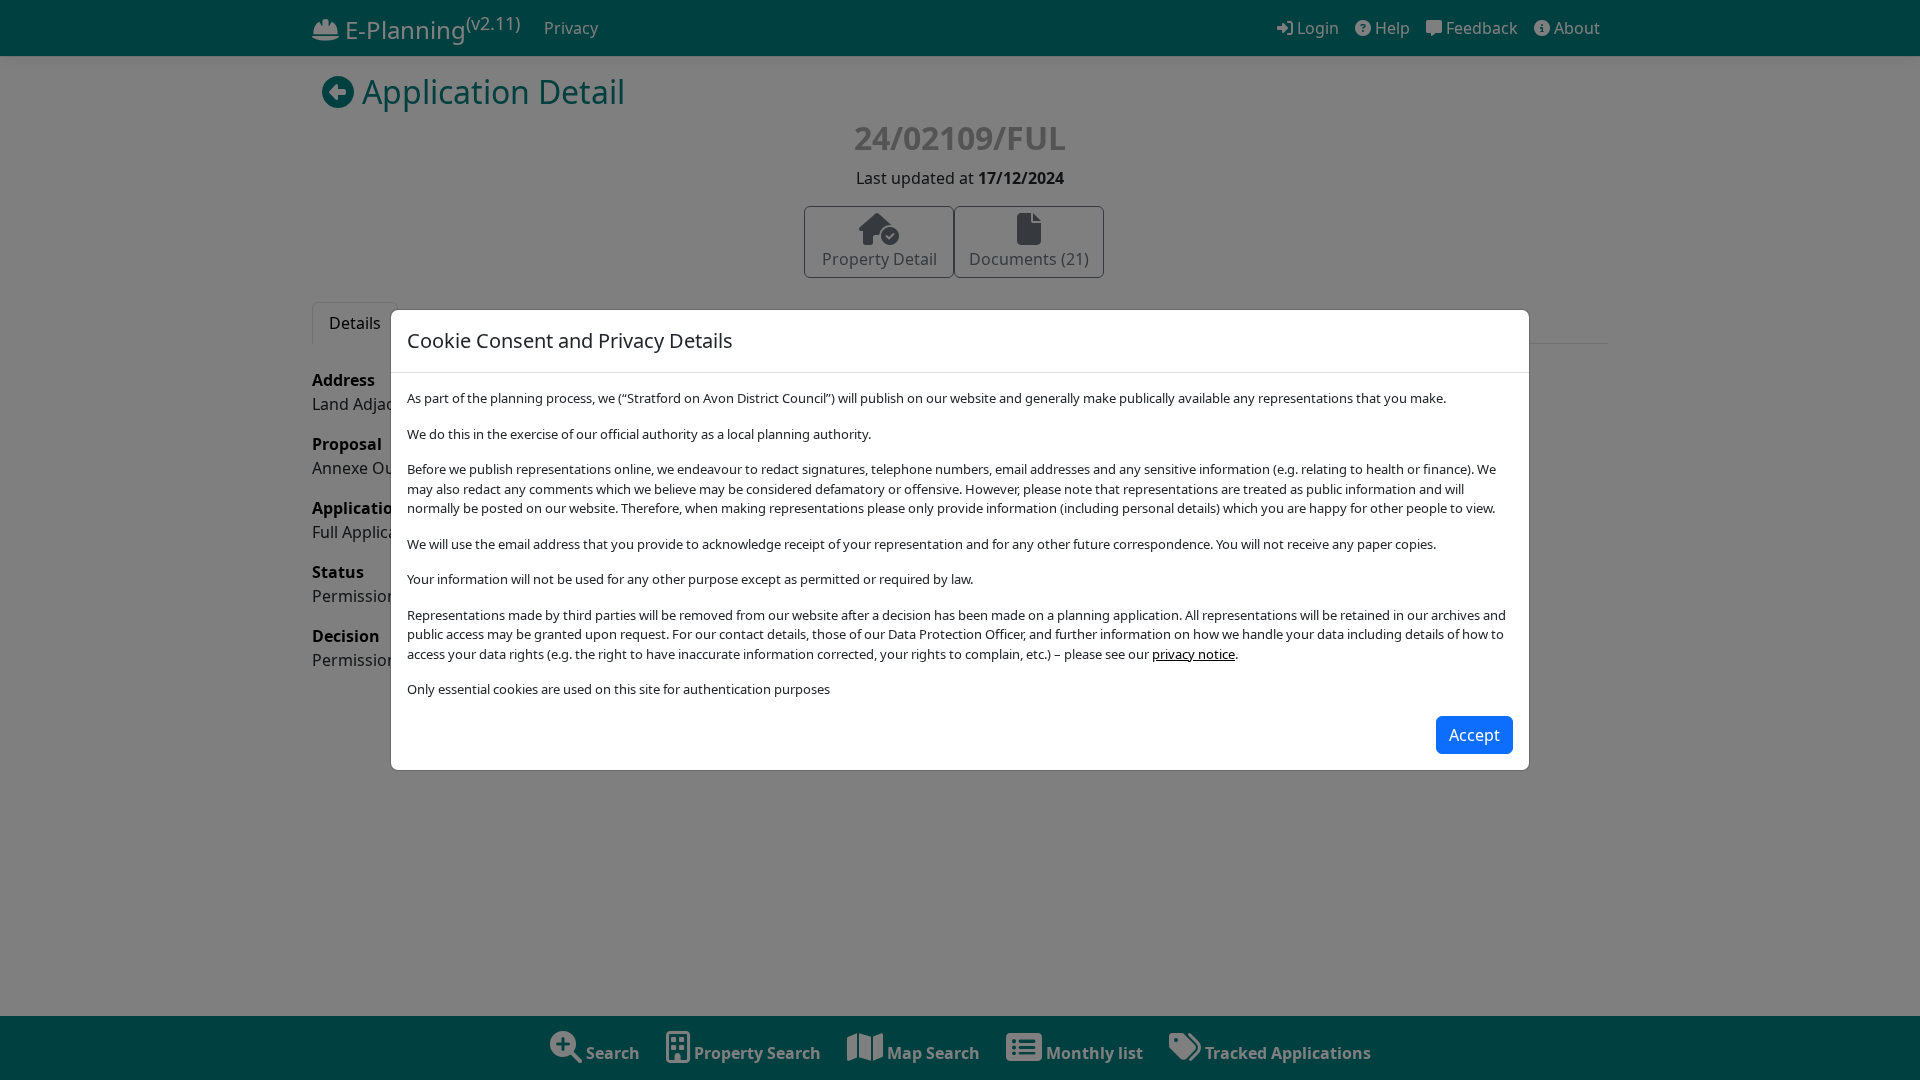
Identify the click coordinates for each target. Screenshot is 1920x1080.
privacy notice (1193, 654)
